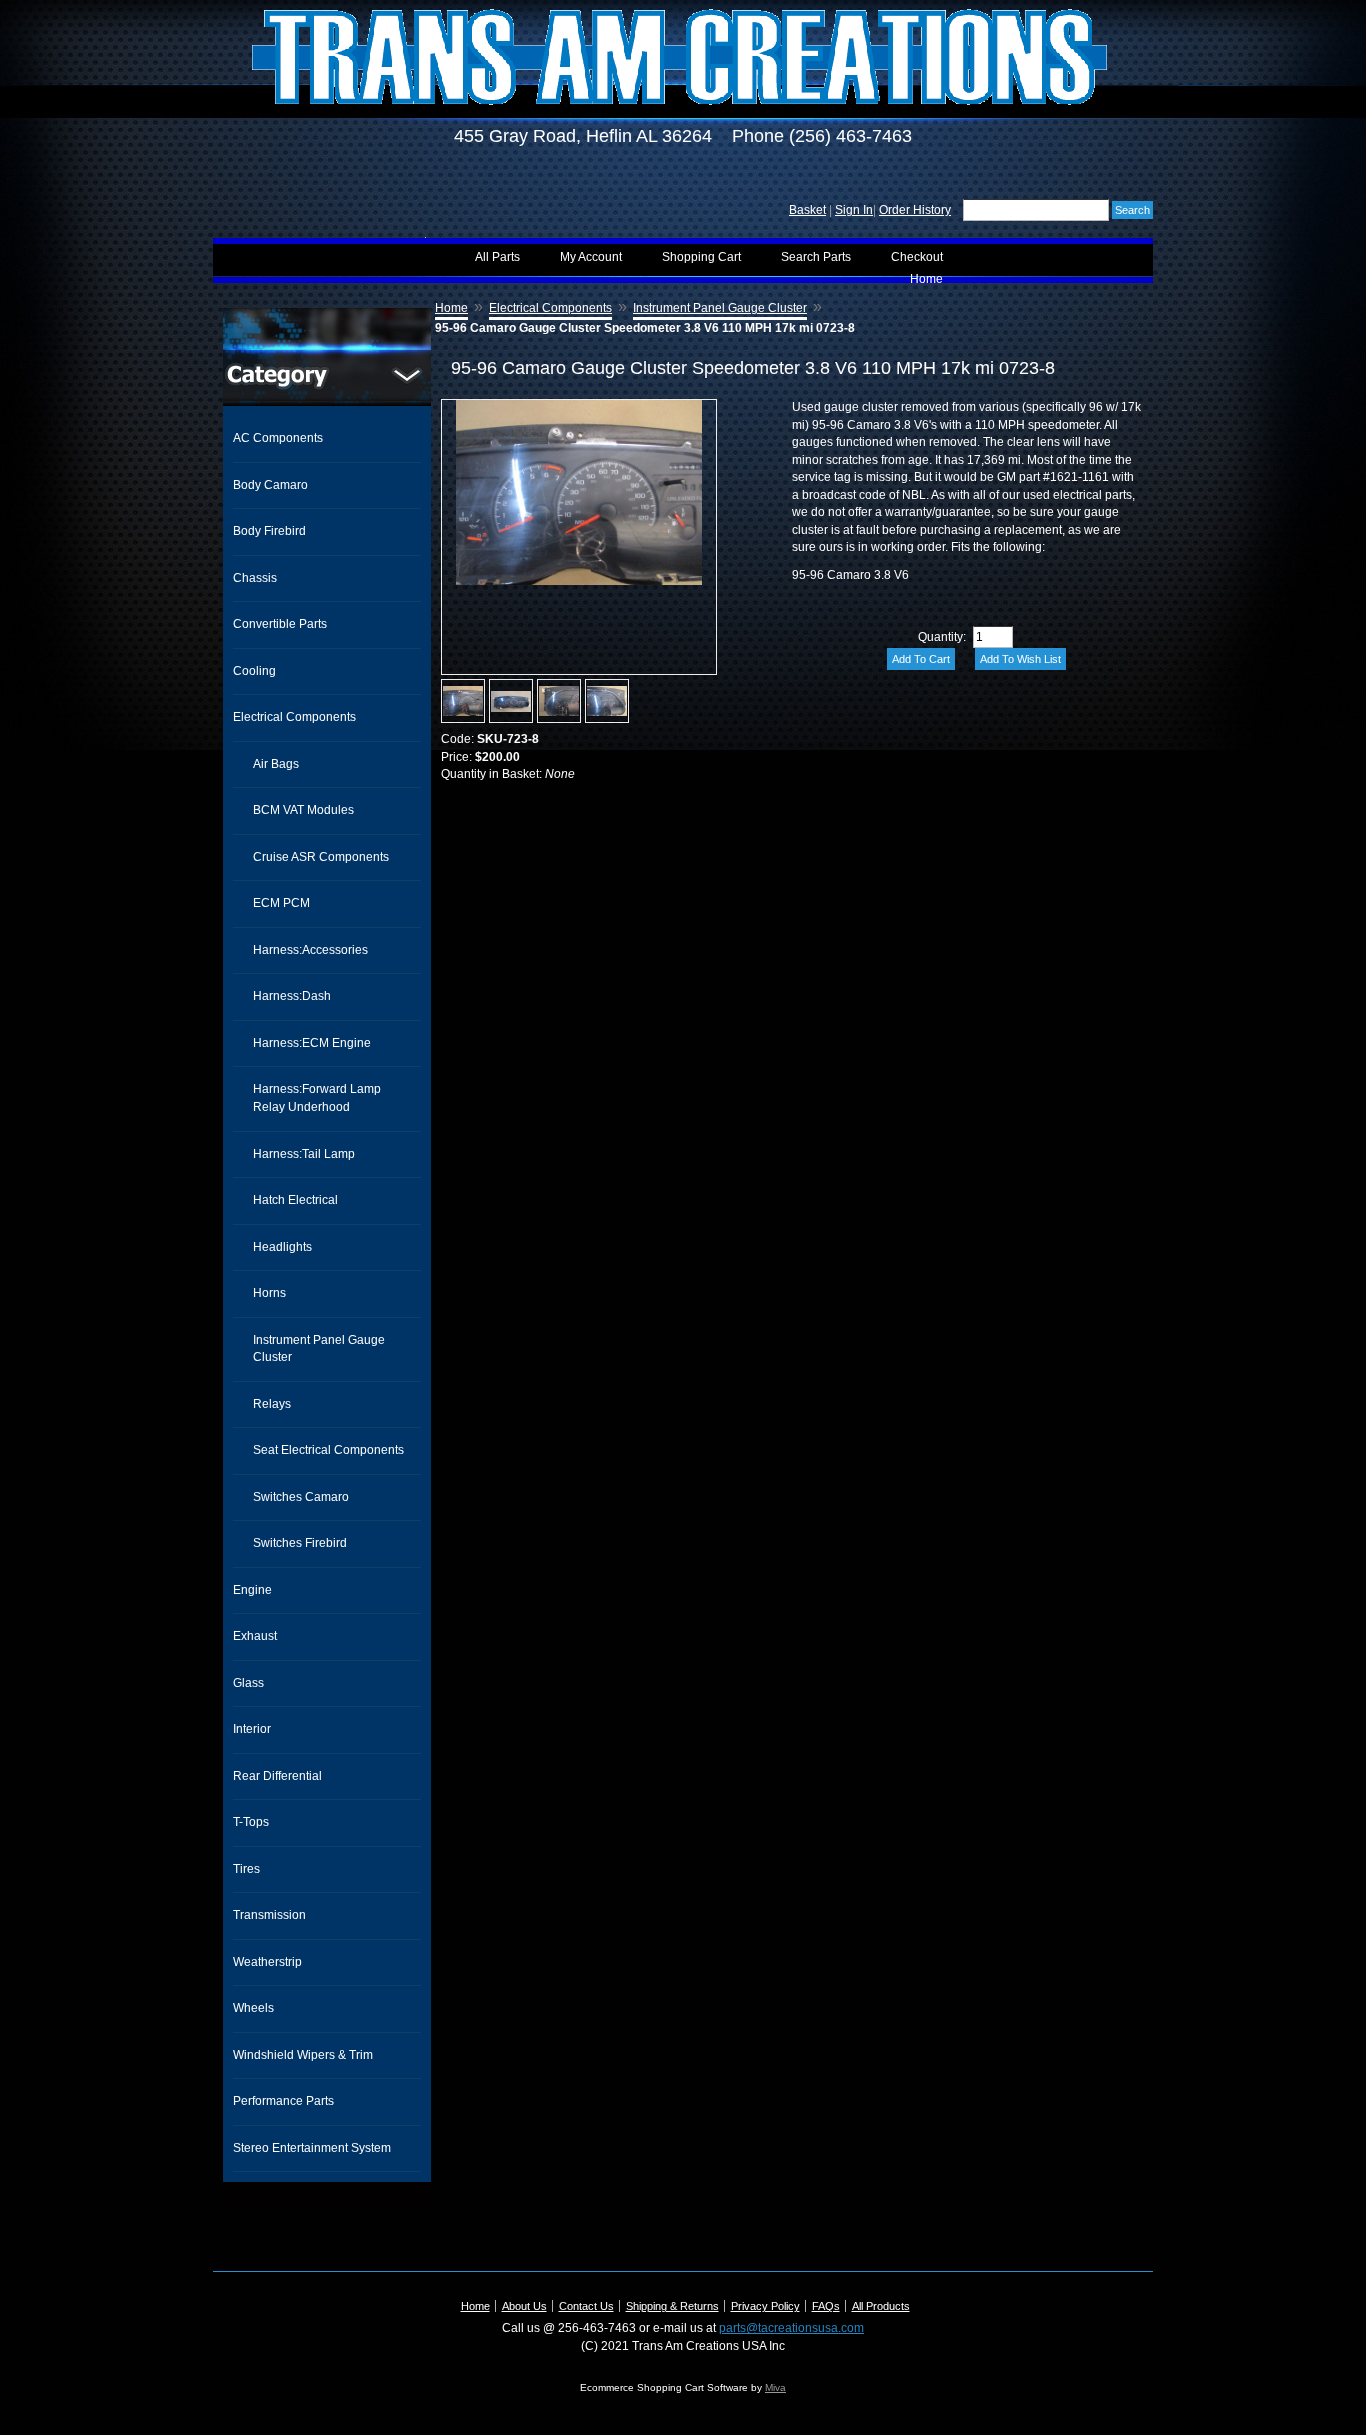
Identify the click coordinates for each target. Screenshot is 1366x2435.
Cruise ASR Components (321, 857)
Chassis (255, 578)
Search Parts (816, 257)
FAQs (826, 2306)
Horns (269, 1293)
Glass (248, 1683)
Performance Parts (283, 2101)
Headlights (282, 1247)
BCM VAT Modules (303, 810)
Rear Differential (277, 1776)
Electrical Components (294, 717)
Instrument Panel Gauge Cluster (319, 1349)
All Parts (497, 257)
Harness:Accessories (310, 950)
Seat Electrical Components (328, 1450)
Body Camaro (270, 485)
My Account (591, 257)
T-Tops (251, 1822)
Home (926, 279)
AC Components (278, 438)
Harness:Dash (292, 996)
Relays (272, 1404)
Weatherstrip (267, 1962)
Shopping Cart (701, 257)
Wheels (253, 2008)
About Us (524, 2306)
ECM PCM (281, 903)
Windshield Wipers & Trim (303, 2055)
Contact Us (586, 2306)
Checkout (917, 257)
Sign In (854, 210)
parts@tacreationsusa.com (791, 2328)
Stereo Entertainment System (312, 2148)
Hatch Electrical (295, 1200)
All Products (881, 2306)
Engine (252, 1590)
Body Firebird (269, 531)
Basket (807, 210)
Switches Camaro (301, 1497)
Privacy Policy (765, 2306)
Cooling (254, 671)
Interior (252, 1729)
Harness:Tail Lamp (304, 1154)
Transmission (269, 1915)
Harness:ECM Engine (312, 1043)
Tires (246, 1869)
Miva (775, 2387)
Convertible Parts (280, 624)
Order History (915, 210)
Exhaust (255, 1636)
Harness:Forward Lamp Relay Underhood (317, 1098)
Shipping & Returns (672, 2306)
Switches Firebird (300, 1543)
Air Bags (276, 764)
